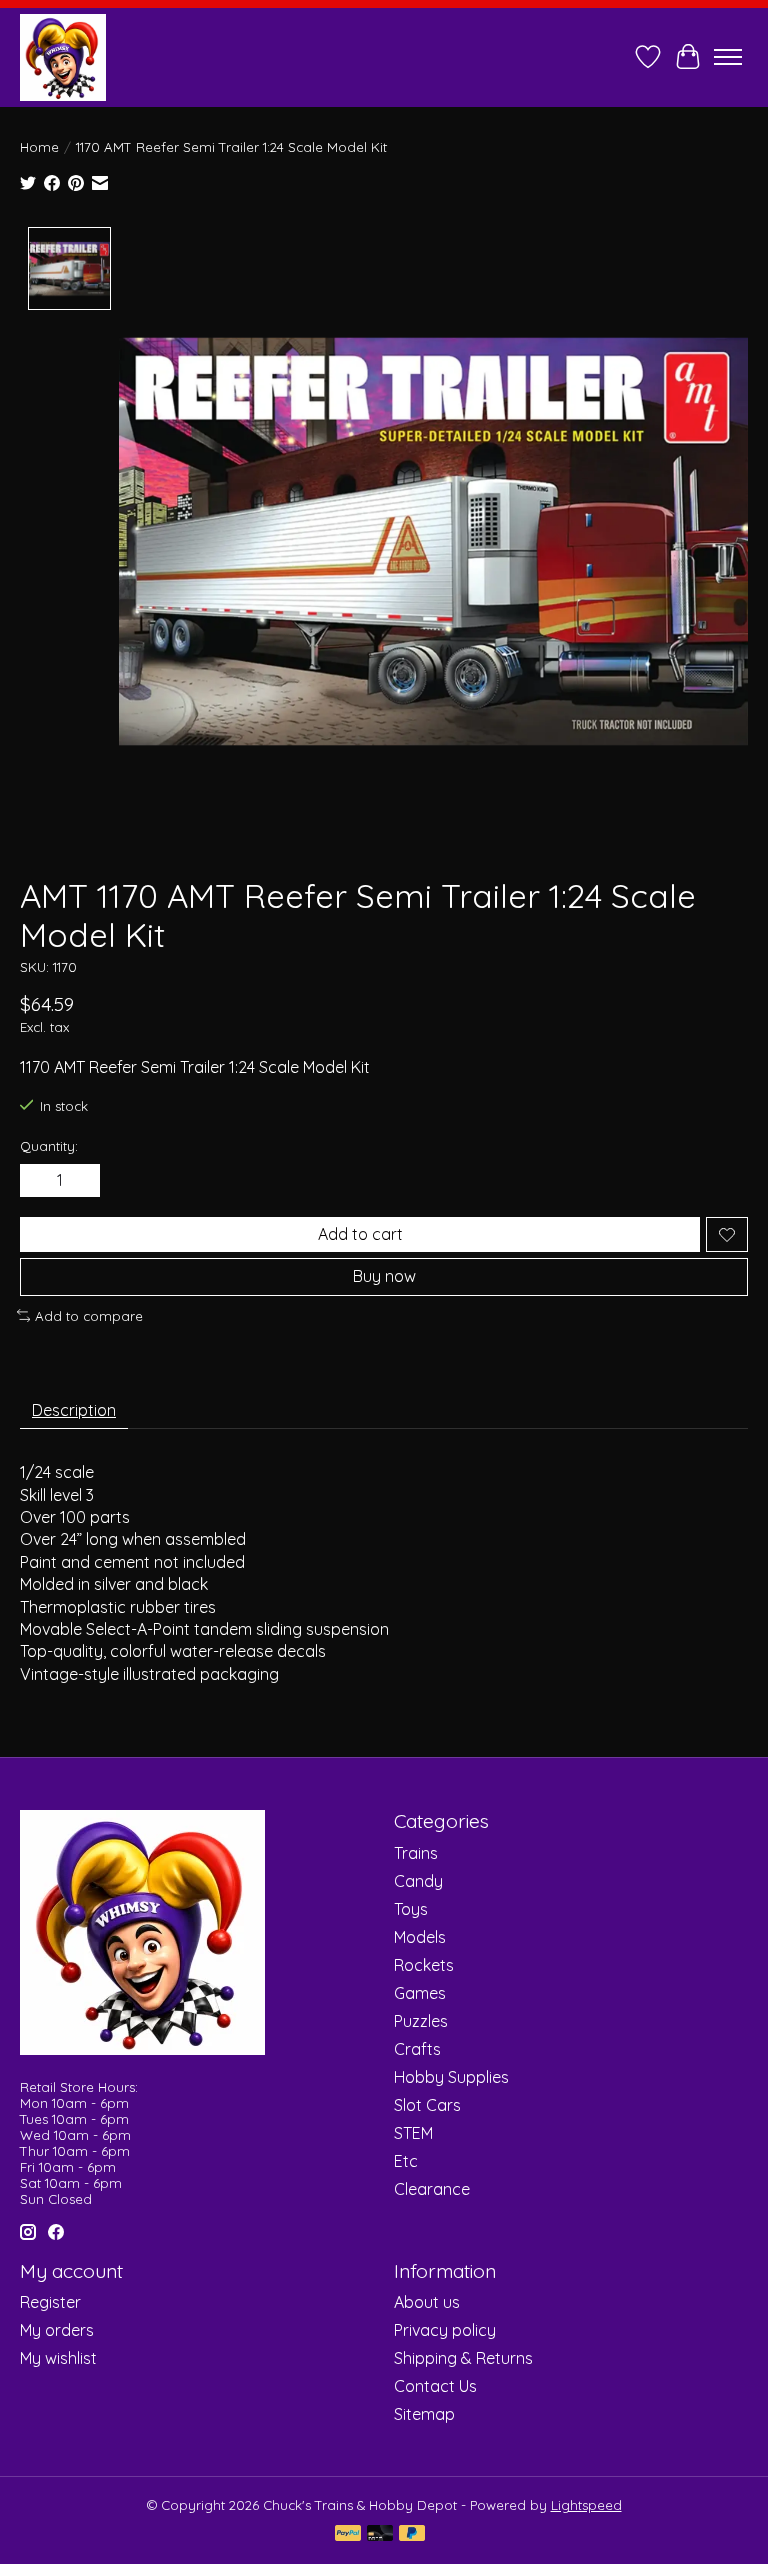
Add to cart (360, 1234)
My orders (57, 2330)
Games (420, 1993)
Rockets (424, 1965)
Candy (418, 1881)
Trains (416, 1853)
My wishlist (58, 2358)
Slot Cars (427, 2105)
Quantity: (49, 1146)
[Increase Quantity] (81, 1181)
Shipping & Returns (463, 2358)
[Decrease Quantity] (39, 1181)
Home (39, 147)
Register (50, 2302)
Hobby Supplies (451, 2077)
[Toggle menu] (728, 57)
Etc (406, 2161)
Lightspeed (586, 2505)
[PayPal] (348, 2534)
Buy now (384, 1276)
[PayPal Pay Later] (412, 2534)
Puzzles (421, 2021)
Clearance (432, 2189)
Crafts (417, 2049)
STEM (413, 2133)
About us (427, 2302)
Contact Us (435, 2386)
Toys (411, 1909)
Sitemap (424, 2414)
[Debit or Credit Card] (380, 2534)
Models (420, 1937)
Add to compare (89, 1316)
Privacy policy (445, 2330)
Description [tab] (74, 1410)
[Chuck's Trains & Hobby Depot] (63, 57)
